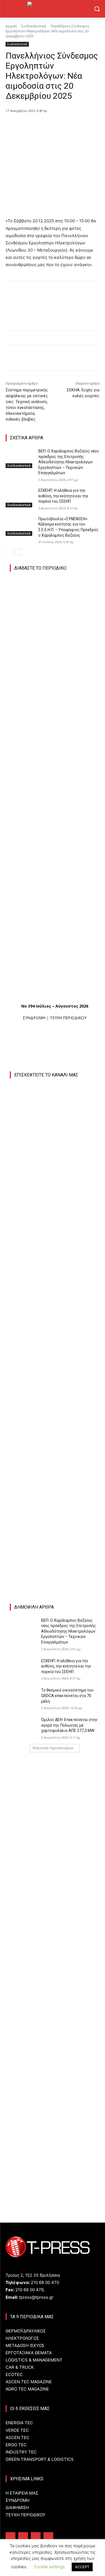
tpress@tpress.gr (36, 2297)
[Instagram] (23, 2537)
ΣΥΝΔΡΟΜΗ (34, 1018)
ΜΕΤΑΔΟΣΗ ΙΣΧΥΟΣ (25, 2345)
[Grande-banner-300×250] (58, 1986)
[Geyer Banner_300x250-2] (58, 1845)
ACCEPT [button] (82, 2567)
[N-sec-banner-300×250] (58, 2067)
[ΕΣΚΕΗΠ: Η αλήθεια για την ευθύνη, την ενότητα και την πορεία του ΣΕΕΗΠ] (20, 498)
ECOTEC (14, 2374)
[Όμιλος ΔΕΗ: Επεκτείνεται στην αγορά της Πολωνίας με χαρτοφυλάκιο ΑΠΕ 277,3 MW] (23, 1726)
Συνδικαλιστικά (34, 26)
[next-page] (18, 552)
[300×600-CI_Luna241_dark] (55, 1190)
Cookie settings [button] (49, 2567)
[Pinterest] (55, 125)
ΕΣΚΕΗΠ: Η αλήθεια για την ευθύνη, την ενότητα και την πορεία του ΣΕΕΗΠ (63, 496)
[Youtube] (48, 2537)
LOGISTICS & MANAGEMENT (34, 2360)
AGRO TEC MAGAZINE (27, 2389)
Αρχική (11, 26)
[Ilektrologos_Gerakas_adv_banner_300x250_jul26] (55, 1379)
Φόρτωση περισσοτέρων (53, 1748)
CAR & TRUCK (20, 2367)
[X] (42, 125)
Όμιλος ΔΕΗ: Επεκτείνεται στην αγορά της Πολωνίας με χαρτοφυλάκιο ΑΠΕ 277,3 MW (69, 1725)
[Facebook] (29, 125)
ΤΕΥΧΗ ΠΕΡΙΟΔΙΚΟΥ (68, 1018)
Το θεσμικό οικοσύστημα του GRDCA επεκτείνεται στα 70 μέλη (67, 1696)
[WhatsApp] (67, 125)
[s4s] (58, 1925)
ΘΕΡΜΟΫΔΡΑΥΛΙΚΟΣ (26, 2331)
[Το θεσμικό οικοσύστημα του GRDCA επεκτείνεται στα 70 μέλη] (23, 1697)
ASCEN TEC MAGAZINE (29, 2382)
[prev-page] (9, 552)
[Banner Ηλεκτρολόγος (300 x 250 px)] (58, 1765)
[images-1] (55, 1459)
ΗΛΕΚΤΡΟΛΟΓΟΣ (22, 2338)
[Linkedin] (36, 2537)
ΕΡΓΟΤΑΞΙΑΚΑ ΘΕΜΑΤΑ (29, 2353)
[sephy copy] (58, 2147)
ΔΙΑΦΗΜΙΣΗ (17, 2508)
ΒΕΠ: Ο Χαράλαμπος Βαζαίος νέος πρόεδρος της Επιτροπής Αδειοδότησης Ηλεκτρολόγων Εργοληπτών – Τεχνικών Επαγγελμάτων (69, 462)
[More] (81, 125)
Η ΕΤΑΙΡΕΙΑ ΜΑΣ (22, 2493)
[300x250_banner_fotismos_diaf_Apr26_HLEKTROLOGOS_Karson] (52, 1527)
